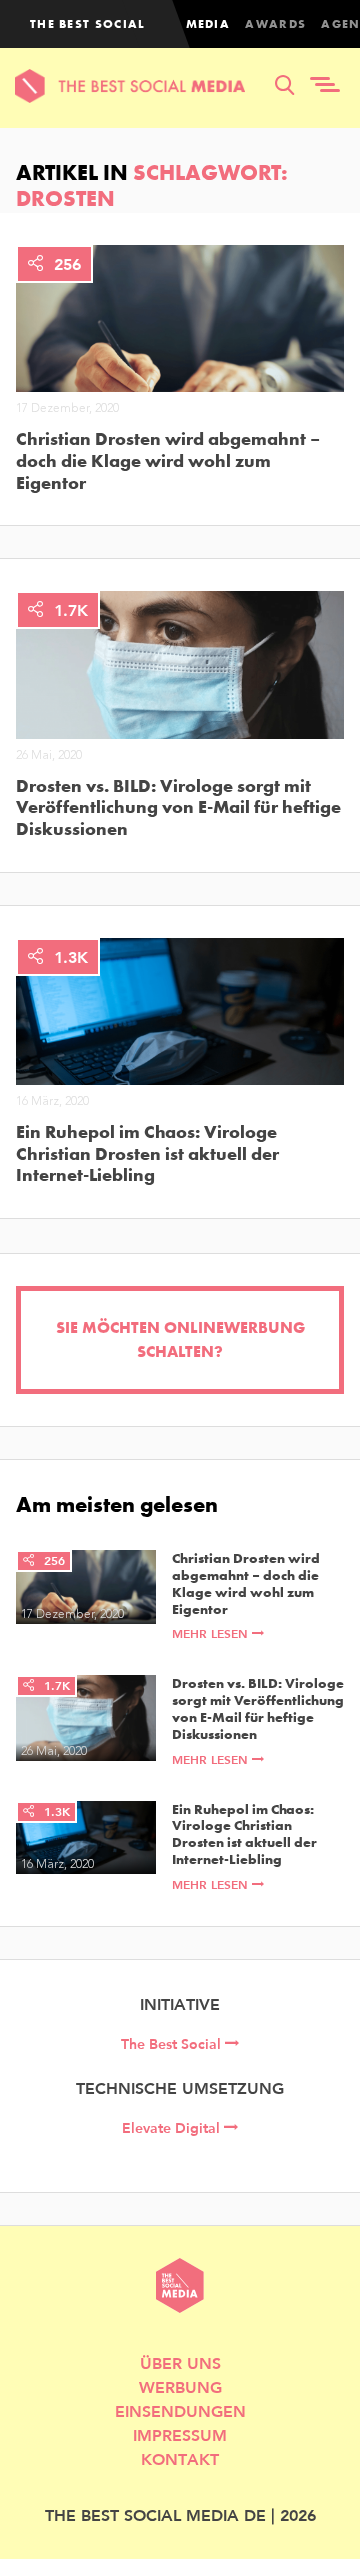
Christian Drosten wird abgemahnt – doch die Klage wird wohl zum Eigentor (168, 460)
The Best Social (173, 2044)
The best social (88, 24)
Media (208, 24)
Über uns (180, 2362)
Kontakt (180, 2458)
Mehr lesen (212, 1633)
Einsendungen (180, 2410)
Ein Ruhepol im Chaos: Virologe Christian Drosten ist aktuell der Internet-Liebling (147, 1153)
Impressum (180, 2434)
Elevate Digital (173, 2128)
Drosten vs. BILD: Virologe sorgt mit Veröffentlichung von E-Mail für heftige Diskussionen (178, 807)
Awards (275, 24)
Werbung (180, 2386)
